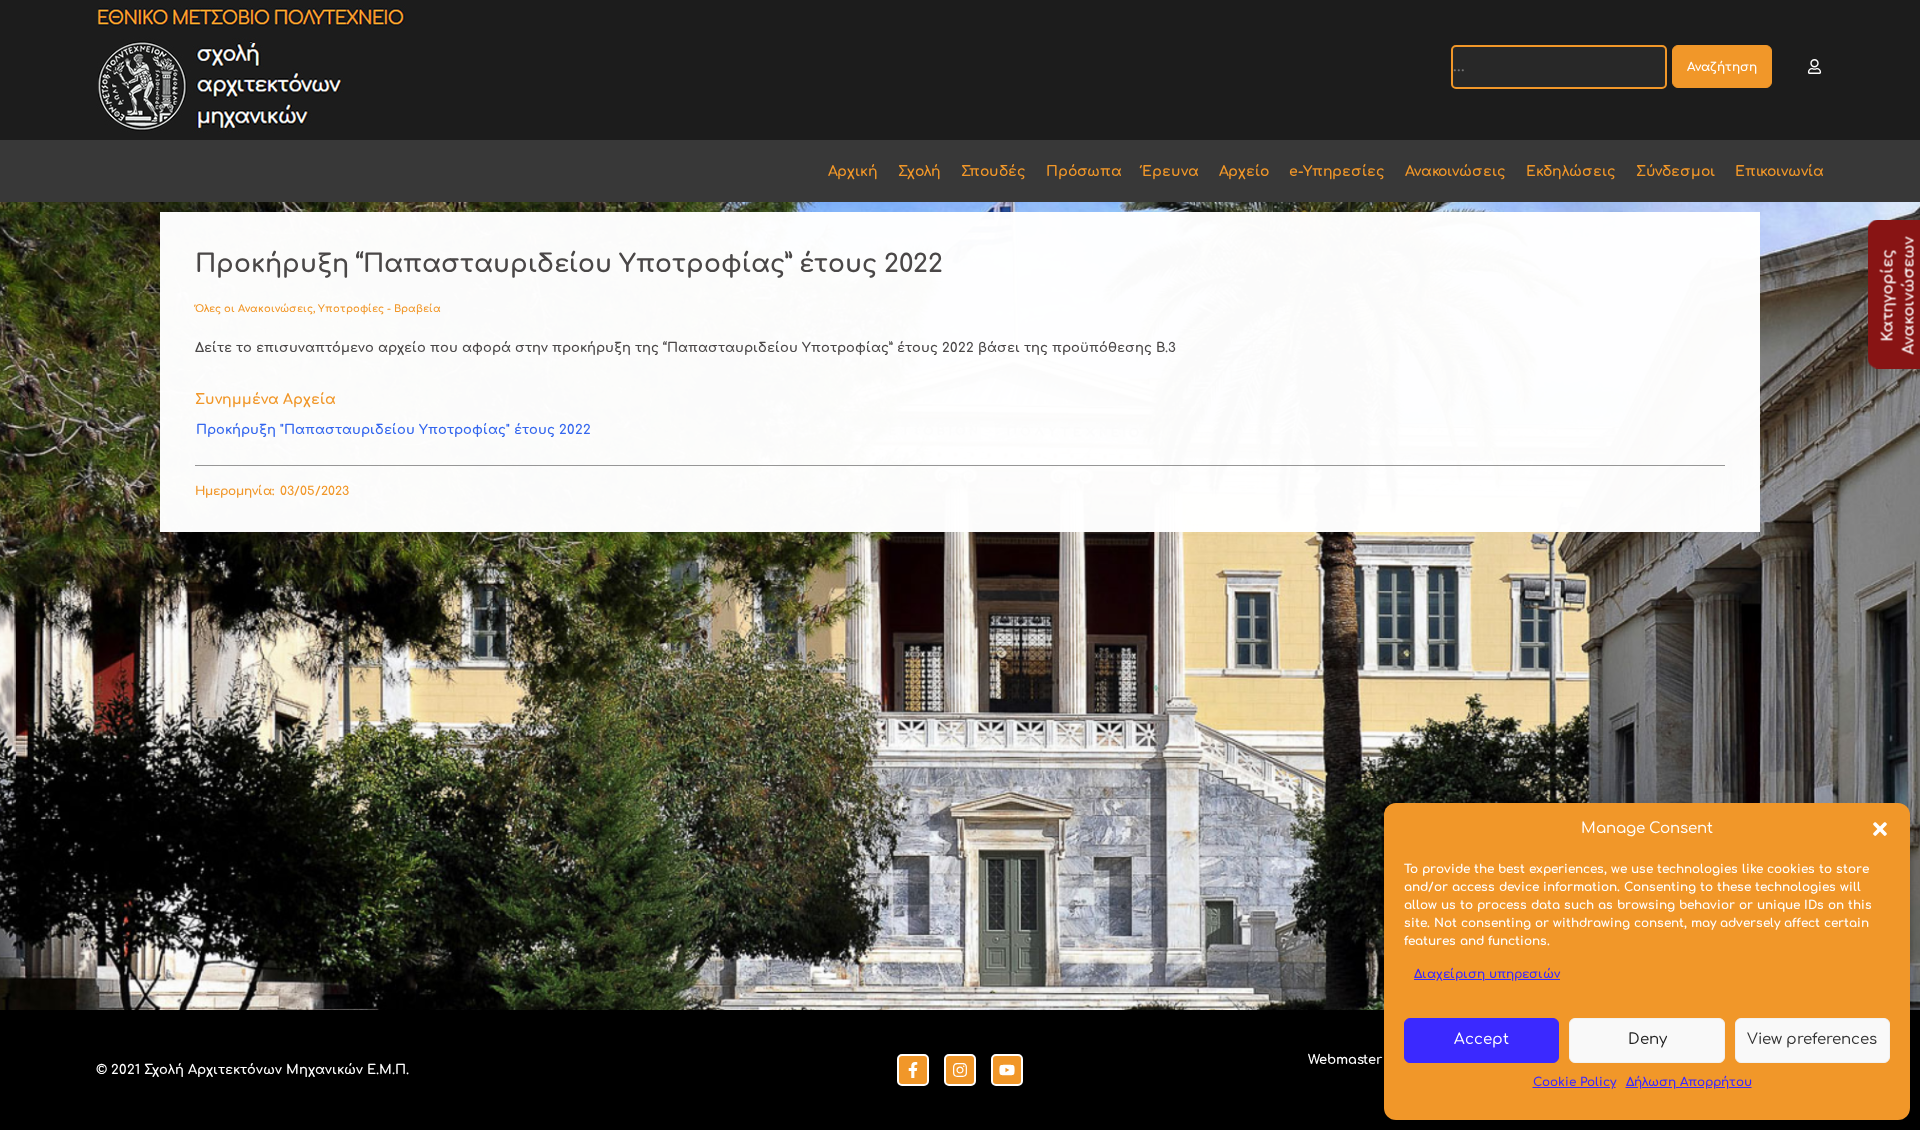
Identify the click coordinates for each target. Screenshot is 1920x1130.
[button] (1880, 829)
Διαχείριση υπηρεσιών (1487, 974)
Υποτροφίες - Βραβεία (379, 308)
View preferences (1812, 1039)
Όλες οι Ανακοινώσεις (254, 308)
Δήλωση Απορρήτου (1689, 1082)
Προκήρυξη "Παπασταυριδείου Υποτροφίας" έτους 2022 (393, 430)
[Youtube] (1007, 1070)
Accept (1481, 1039)
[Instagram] (960, 1070)
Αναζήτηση (1722, 67)
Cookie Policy (1574, 1082)
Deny (1647, 1039)
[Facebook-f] (913, 1070)
